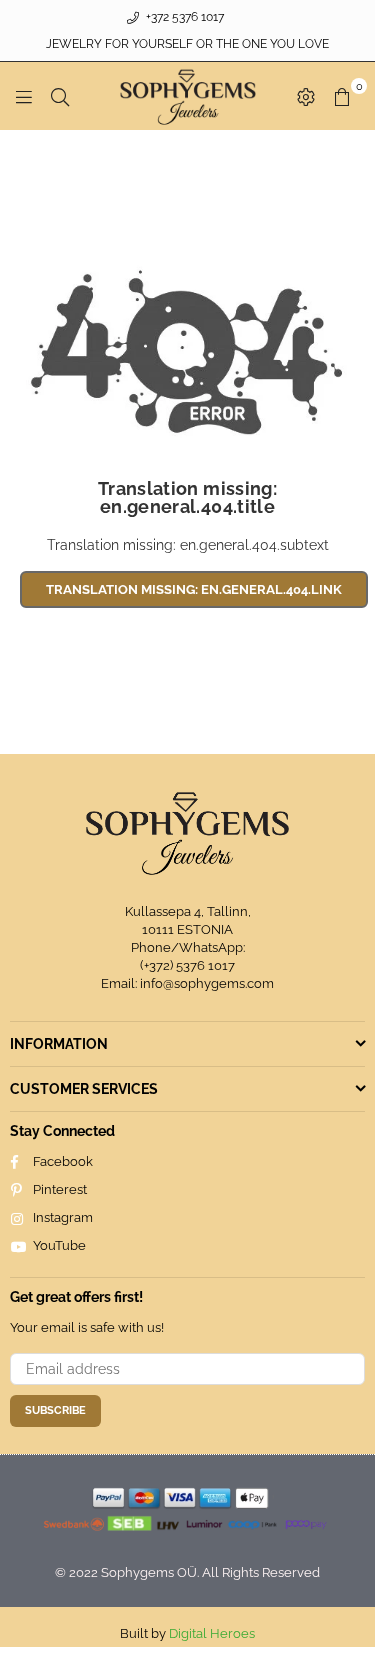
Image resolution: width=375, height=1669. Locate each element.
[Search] (60, 96)
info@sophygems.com (207, 983)
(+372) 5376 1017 (187, 965)
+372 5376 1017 (183, 17)
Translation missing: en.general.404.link (194, 589)
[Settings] (306, 96)
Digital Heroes (212, 1633)
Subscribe (55, 1410)
